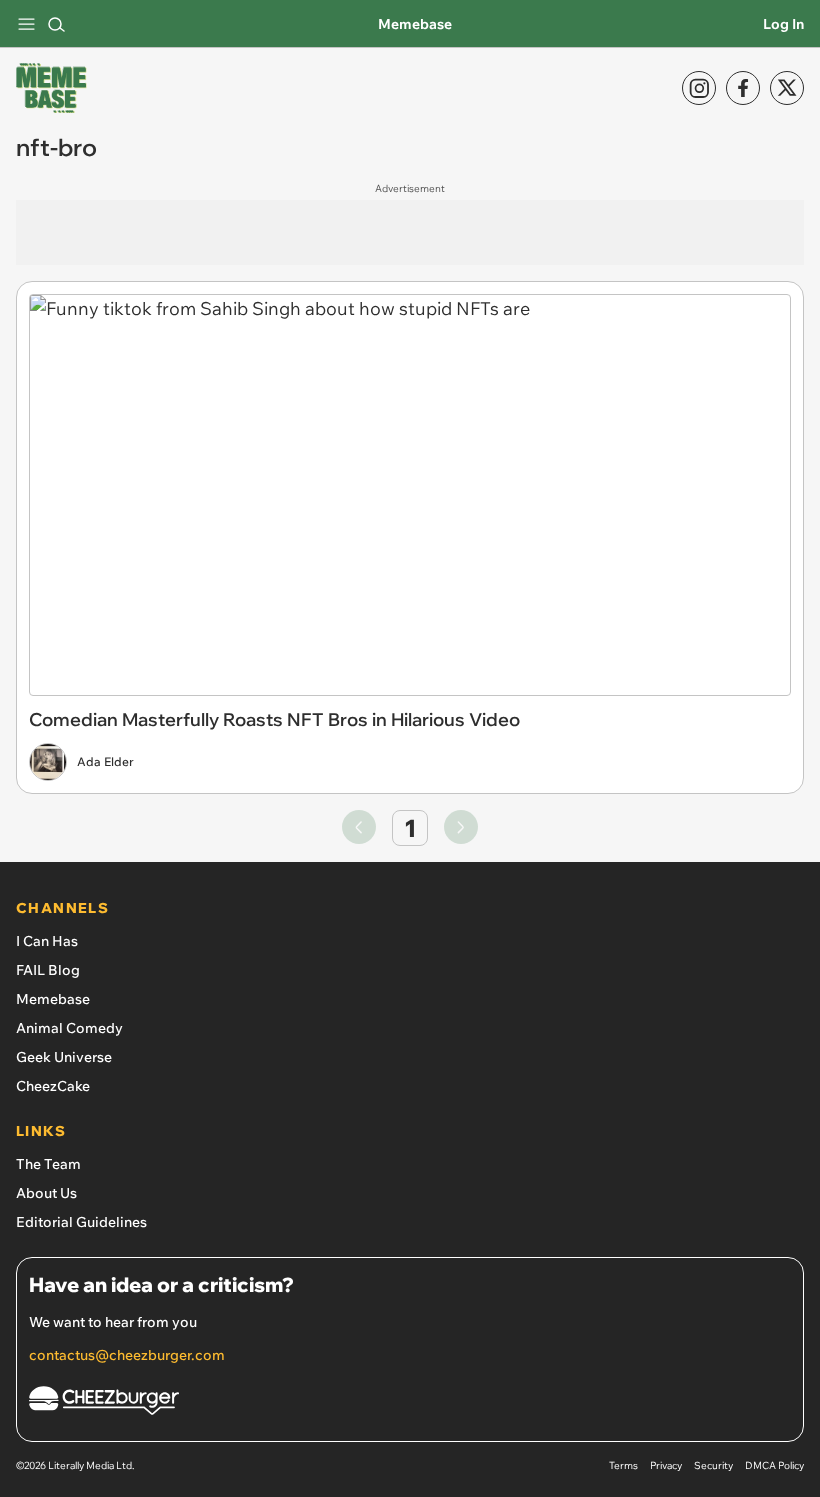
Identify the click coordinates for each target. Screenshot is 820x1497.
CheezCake (53, 1086)
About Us (46, 1193)
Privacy (666, 1465)
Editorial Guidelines (81, 1222)
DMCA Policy (774, 1465)
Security (713, 1465)
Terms (623, 1465)
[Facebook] (743, 88)
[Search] (56, 24)
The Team (48, 1164)
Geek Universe (64, 1057)
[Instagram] (699, 88)
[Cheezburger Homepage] (410, 1403)
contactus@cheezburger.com (127, 1355)
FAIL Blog (48, 970)
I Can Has (47, 941)
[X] (787, 88)
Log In (783, 24)
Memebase (415, 24)
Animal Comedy (69, 1028)
